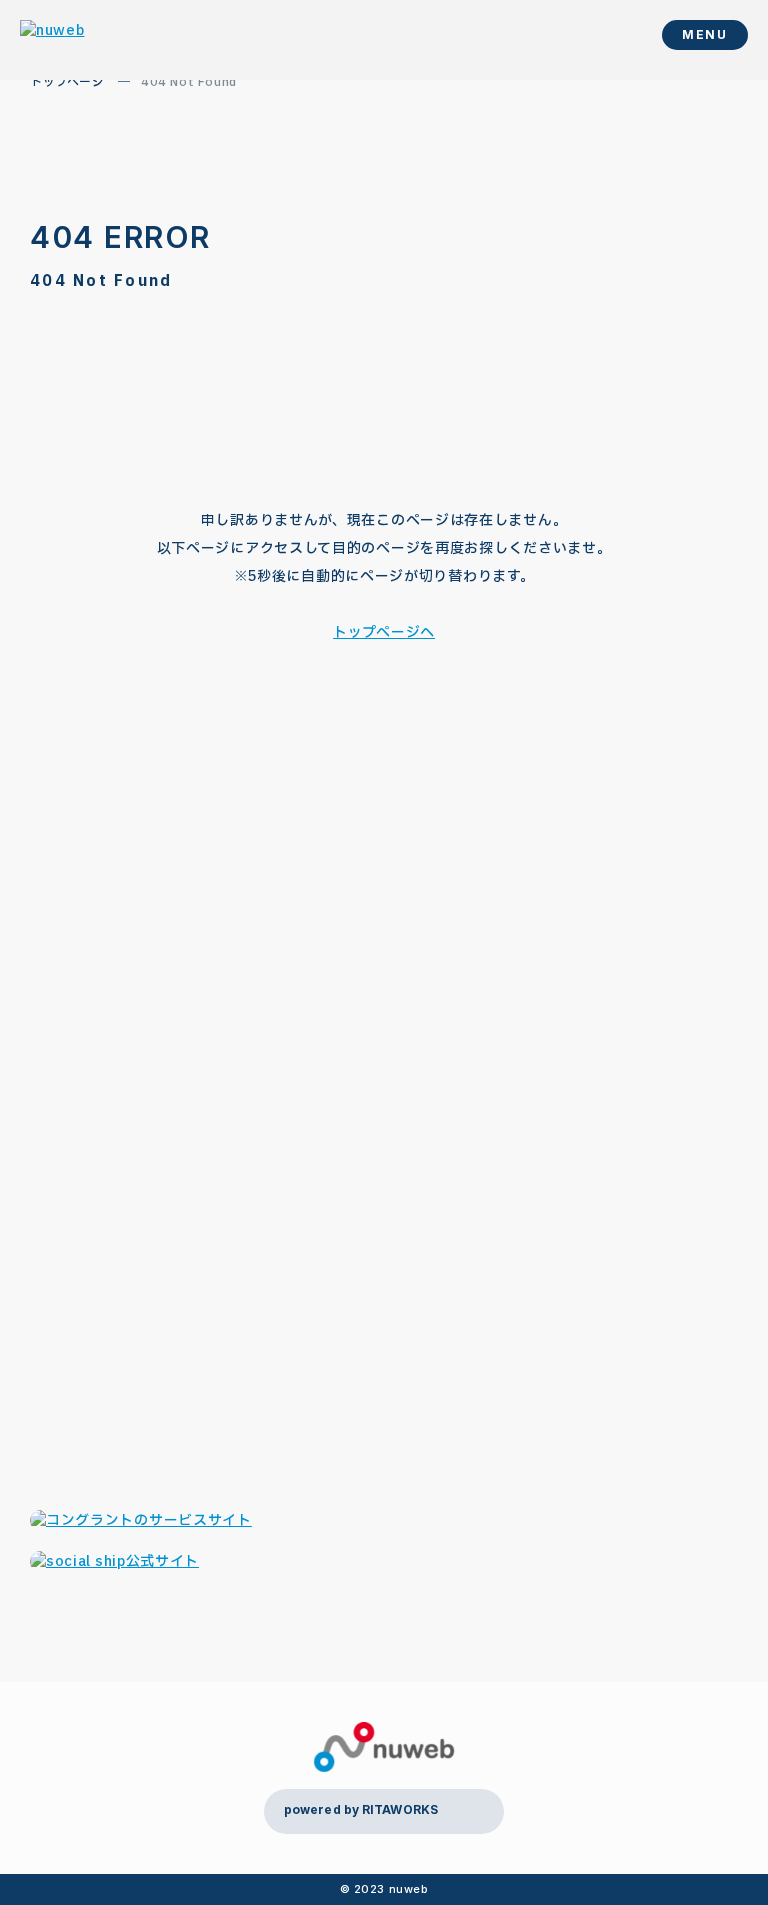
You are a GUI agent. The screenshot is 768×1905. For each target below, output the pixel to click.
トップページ (67, 82)
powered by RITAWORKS (361, 1809)
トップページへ (384, 632)
